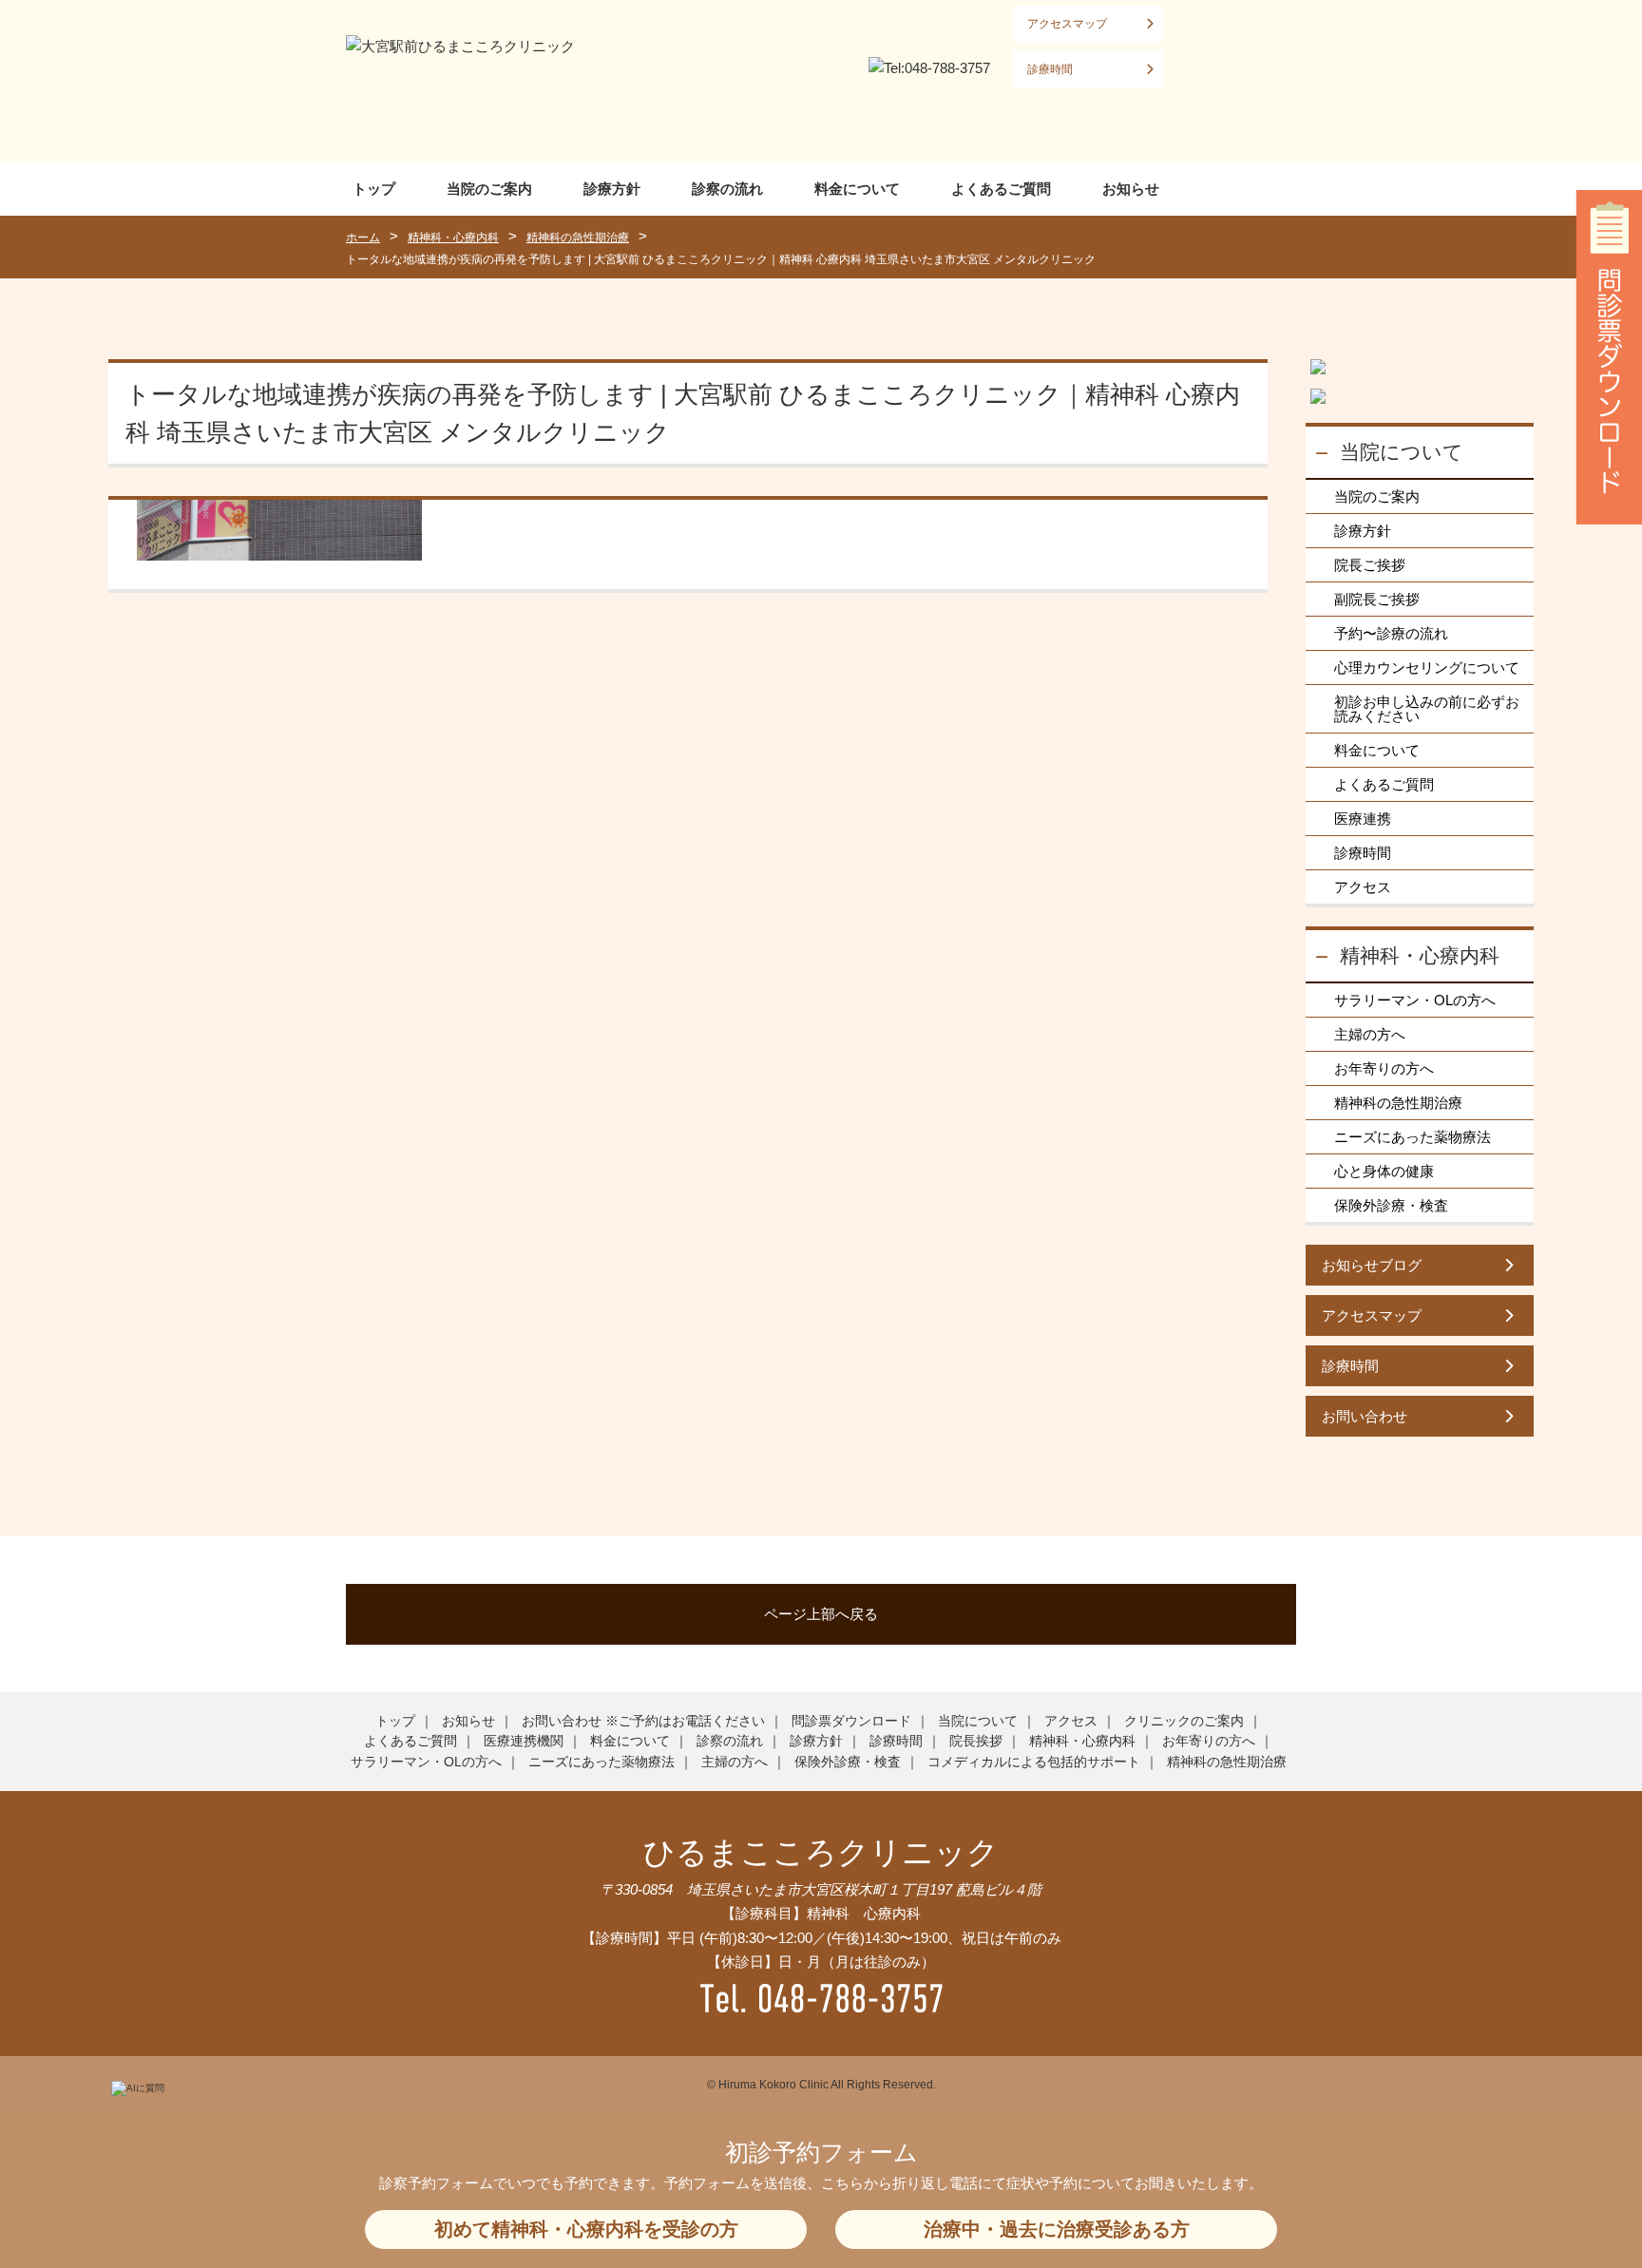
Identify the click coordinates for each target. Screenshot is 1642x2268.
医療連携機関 (524, 1741)
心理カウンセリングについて (1427, 667)
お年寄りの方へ (1384, 1068)
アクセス (1363, 887)
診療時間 (1050, 69)
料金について (857, 189)
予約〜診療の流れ (1391, 633)
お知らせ (1131, 189)
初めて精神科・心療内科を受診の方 (586, 2229)
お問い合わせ (1365, 1416)
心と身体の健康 (1384, 1171)
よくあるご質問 (1001, 189)
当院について (1402, 452)
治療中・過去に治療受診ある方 (1057, 2229)
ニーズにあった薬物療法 (1413, 1137)
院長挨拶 (976, 1741)
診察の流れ (727, 189)
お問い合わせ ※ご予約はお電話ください (643, 1721)
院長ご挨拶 (1370, 565)
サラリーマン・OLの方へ (1415, 1000)
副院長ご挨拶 (1377, 599)
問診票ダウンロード (851, 1721)
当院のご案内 (489, 189)
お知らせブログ (1372, 1265)
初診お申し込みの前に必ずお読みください (1427, 709)
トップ (374, 189)
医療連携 (1363, 819)
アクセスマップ (1067, 24)
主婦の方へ (1370, 1034)
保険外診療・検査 (1391, 1205)
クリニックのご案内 (1184, 1721)
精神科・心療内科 (1420, 955)
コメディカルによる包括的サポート (1034, 1762)
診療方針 (612, 189)
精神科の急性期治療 (1398, 1103)
